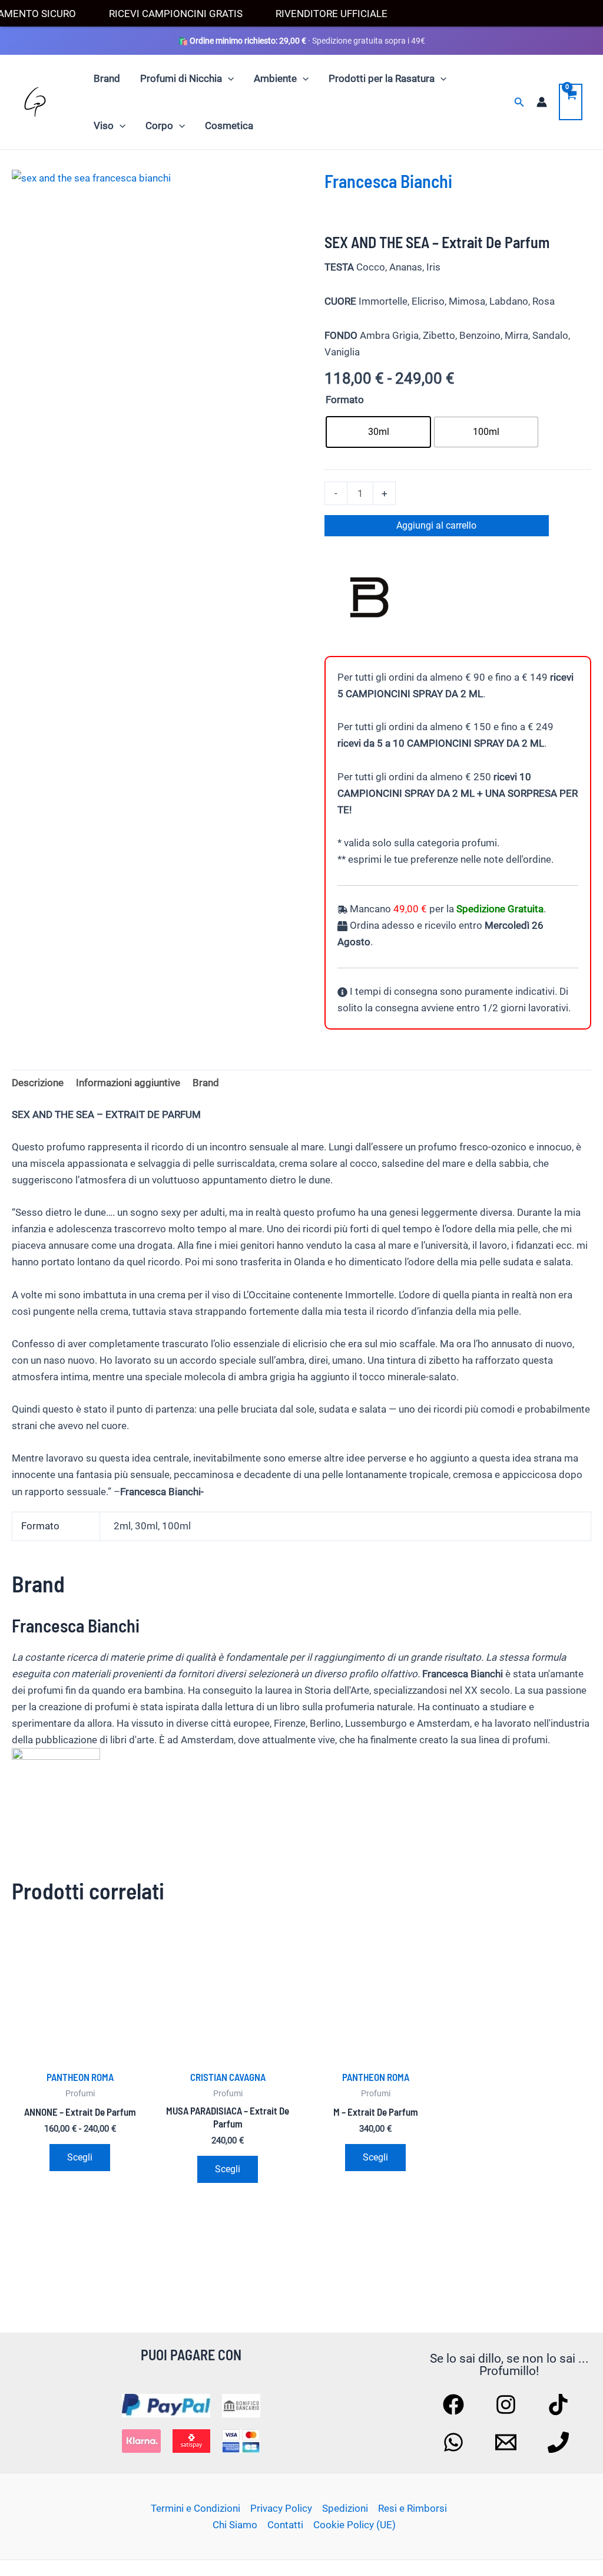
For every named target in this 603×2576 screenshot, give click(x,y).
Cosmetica (229, 126)
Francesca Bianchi (388, 181)
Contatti (285, 2525)
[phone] (560, 2442)
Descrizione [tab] (38, 1083)
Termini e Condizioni (196, 2508)
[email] (508, 2442)
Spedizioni (345, 2508)
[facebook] (455, 2405)
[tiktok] (560, 2405)
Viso (104, 126)
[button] (228, 78)
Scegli (80, 2157)
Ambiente (275, 78)
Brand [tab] (206, 1083)
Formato (345, 400)
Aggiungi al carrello (436, 525)
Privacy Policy (281, 2508)
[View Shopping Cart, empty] (571, 102)
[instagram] (508, 2405)
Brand (107, 78)
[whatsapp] (455, 2442)
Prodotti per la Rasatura (382, 78)
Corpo (159, 126)
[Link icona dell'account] (542, 102)
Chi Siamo (235, 2525)
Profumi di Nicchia (181, 78)
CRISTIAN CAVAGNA (228, 2077)
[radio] (378, 432)
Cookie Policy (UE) (354, 2525)
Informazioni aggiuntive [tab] (128, 1083)
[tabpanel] (157, 315)
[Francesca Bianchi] (369, 600)
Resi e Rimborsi (413, 2508)
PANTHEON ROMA (80, 2077)
